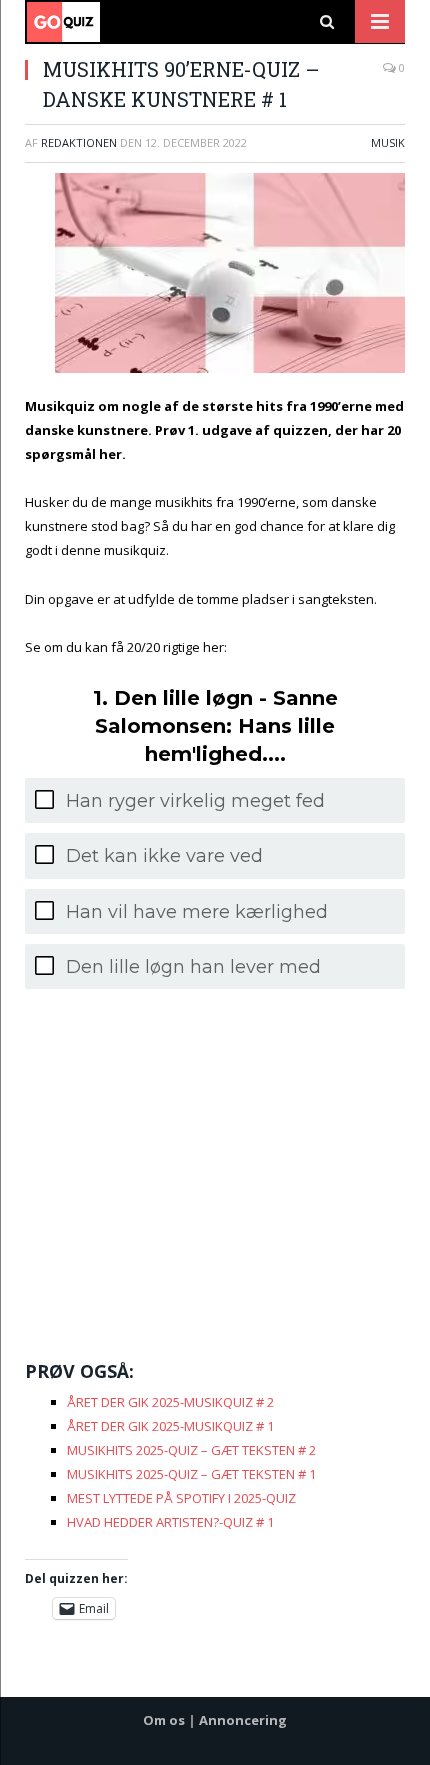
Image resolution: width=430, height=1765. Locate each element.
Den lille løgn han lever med (193, 967)
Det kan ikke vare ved (164, 856)
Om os (164, 1720)
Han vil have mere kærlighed (197, 912)
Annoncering (243, 1720)
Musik (388, 142)
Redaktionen (79, 142)
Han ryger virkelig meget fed (195, 801)
